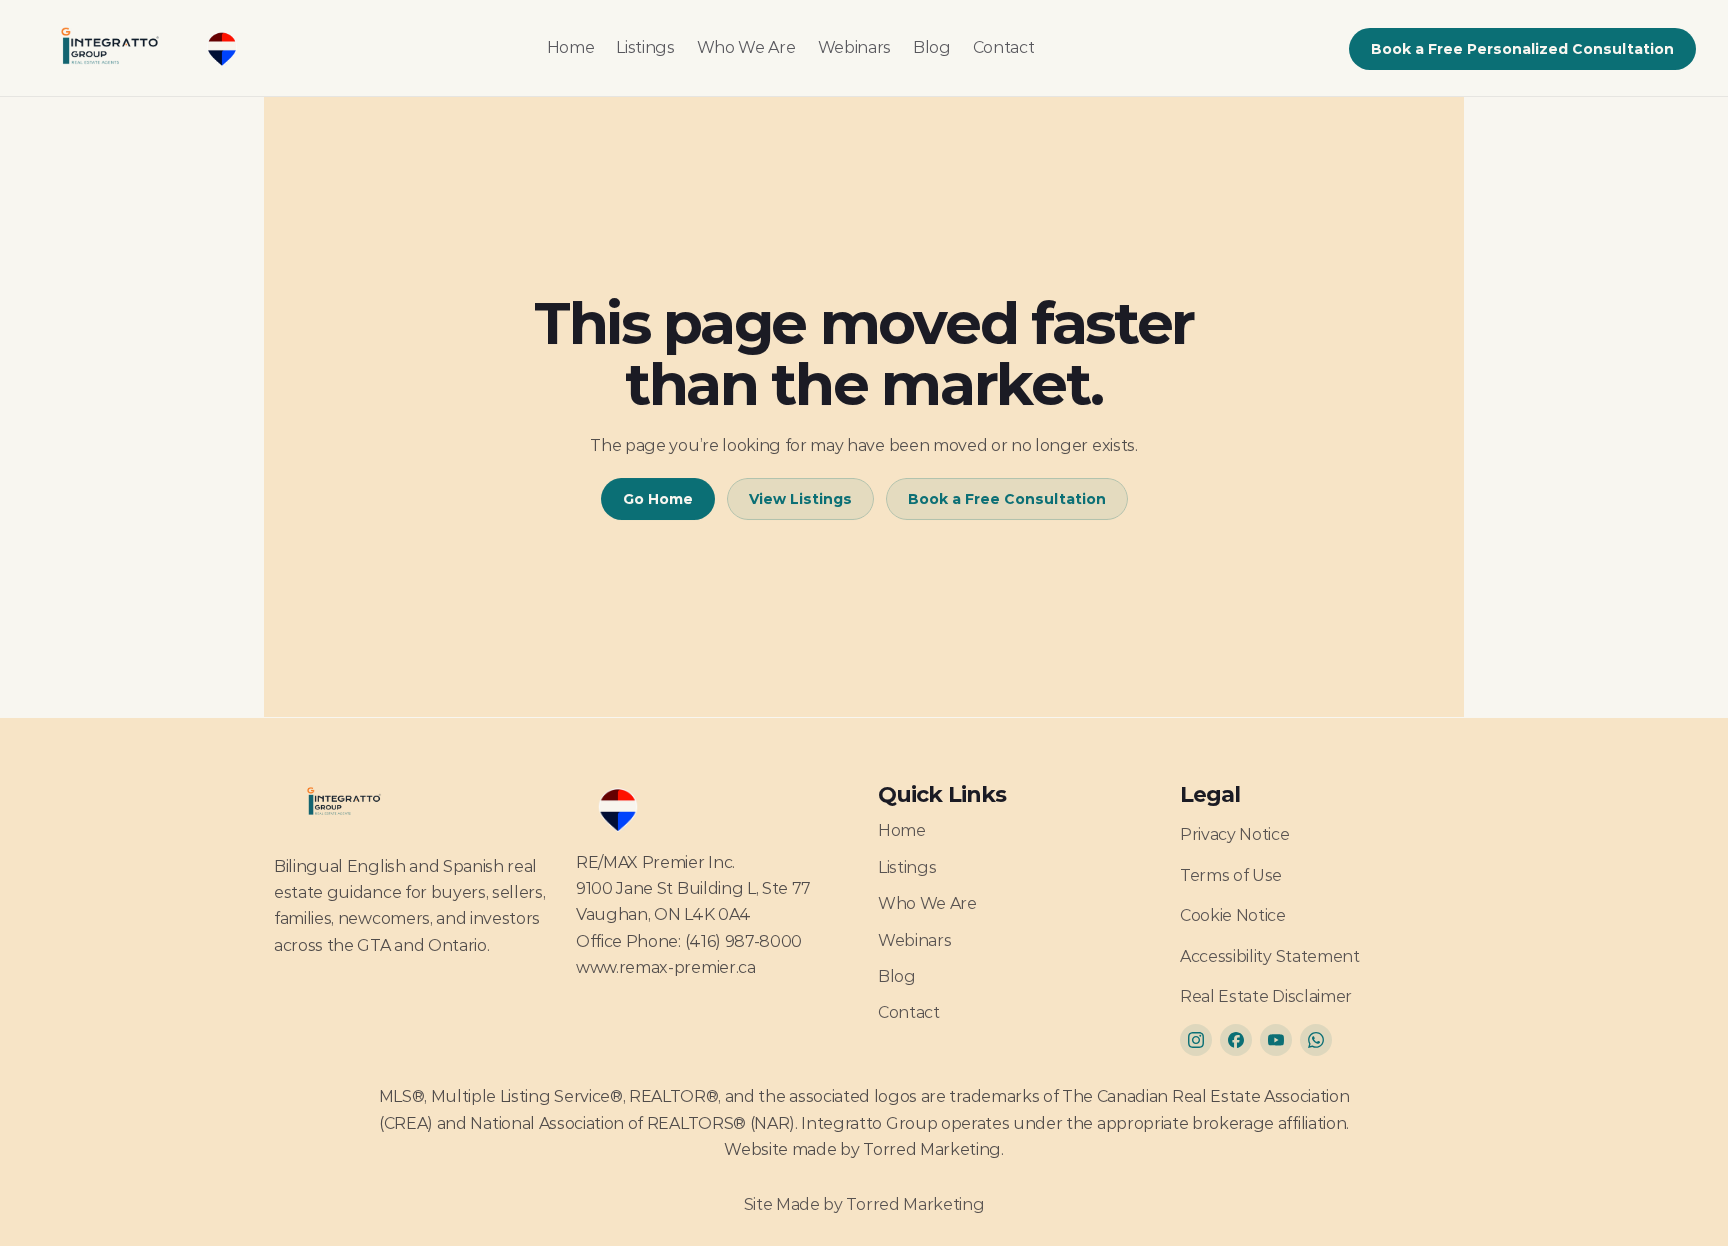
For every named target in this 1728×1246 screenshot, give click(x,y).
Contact (1004, 47)
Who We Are (746, 47)
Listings (645, 47)
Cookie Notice (1233, 915)
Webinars (854, 47)
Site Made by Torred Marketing (864, 1204)
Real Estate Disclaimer (1266, 996)
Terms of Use (1231, 875)
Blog (932, 47)
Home (571, 47)
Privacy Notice (1235, 834)
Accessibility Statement (1270, 956)
